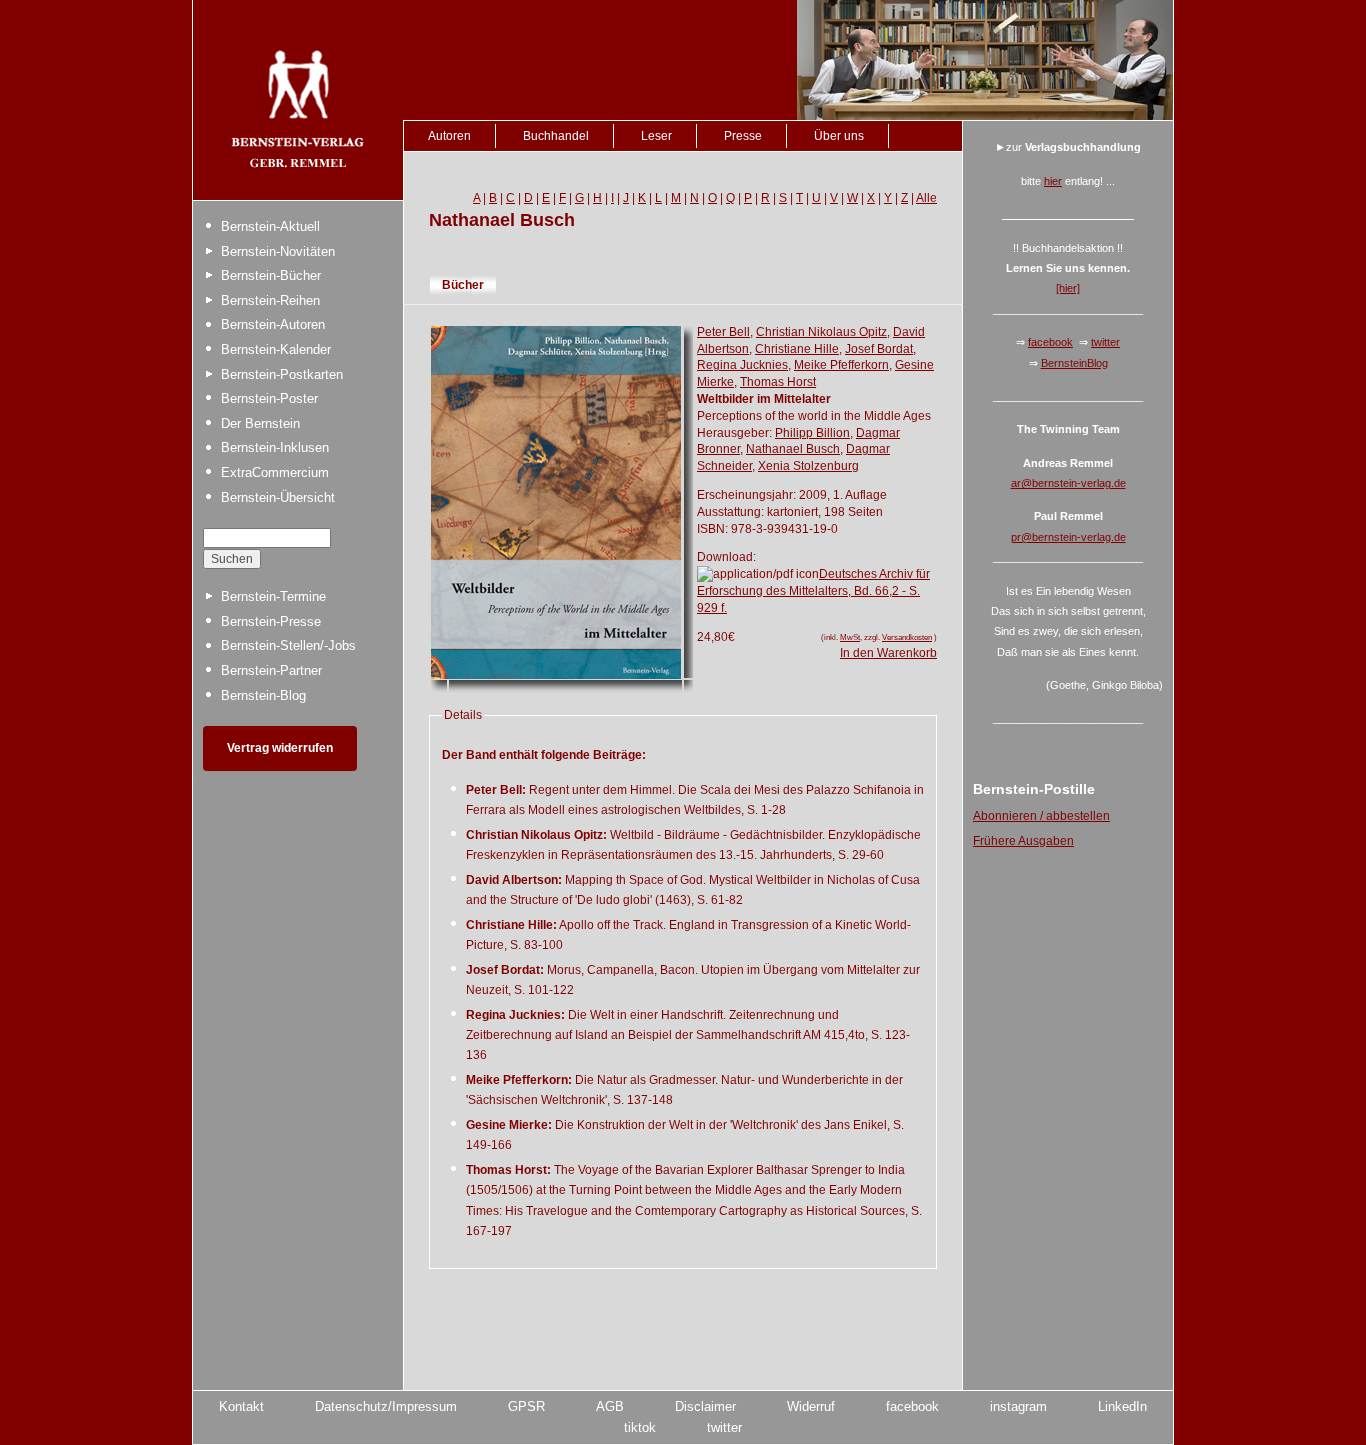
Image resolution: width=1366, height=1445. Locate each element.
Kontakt (241, 1406)
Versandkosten (907, 637)
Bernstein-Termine (273, 596)
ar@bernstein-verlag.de (1068, 483)
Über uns (839, 136)
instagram (1018, 1406)
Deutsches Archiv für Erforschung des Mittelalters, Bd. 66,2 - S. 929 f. (813, 591)
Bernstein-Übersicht (278, 497)
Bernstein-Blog (263, 695)
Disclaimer (705, 1406)
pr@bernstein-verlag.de (1068, 537)
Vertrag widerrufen (280, 748)
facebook (1050, 342)
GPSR (526, 1406)
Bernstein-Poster (269, 398)
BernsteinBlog (1074, 363)
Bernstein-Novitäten (278, 251)
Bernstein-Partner (271, 670)
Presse (743, 136)
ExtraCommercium (275, 472)
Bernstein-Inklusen (275, 447)
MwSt (850, 637)
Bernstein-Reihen (270, 300)
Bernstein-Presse (271, 621)
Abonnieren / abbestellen (1041, 816)
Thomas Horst (778, 382)
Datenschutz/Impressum (386, 1406)
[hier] (1068, 288)
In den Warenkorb (888, 653)
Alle (926, 198)
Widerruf (811, 1406)
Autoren (449, 136)
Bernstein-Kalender (276, 349)
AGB (610, 1406)
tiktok (640, 1427)
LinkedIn (1122, 1406)
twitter (1105, 342)
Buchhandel (556, 136)
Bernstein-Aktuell (270, 226)
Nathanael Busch (793, 449)
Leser (656, 136)
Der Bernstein (260, 423)
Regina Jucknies (742, 365)
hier (1053, 181)
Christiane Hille (797, 349)
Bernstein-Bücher (271, 275)
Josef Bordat (879, 349)
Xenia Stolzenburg (808, 466)
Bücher (463, 285)
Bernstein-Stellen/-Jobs (288, 645)
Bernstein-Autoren (273, 324)
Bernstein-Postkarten (282, 374)
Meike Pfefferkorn (841, 365)
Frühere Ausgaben (1023, 841)
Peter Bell (723, 332)
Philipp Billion (812, 433)
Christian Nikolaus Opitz (821, 332)
